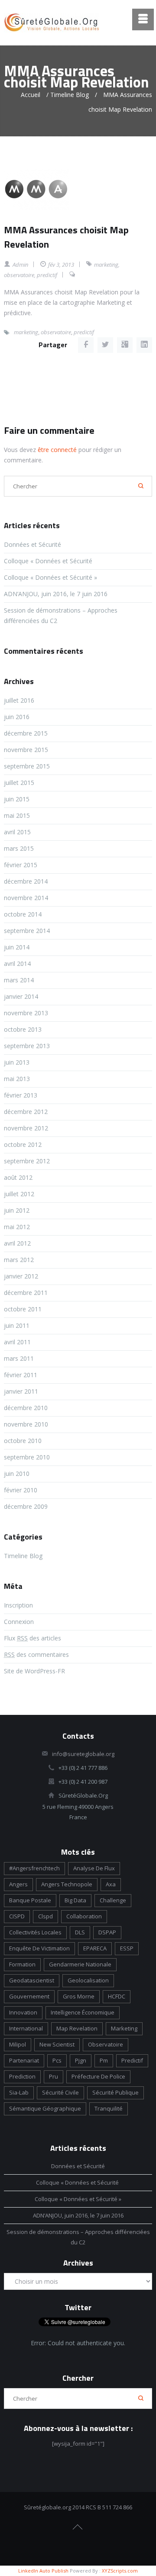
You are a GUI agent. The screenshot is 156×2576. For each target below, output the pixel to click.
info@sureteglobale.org (83, 1754)
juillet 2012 (19, 1194)
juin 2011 (17, 1325)
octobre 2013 (23, 1029)
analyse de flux (94, 1868)
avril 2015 (17, 832)
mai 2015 (17, 815)
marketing (106, 265)
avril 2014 (17, 964)
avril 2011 (17, 1342)
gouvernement (29, 1996)
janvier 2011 (21, 1391)
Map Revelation (77, 2028)
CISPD (17, 1916)
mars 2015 (19, 848)
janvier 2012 (21, 1276)
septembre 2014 (27, 931)
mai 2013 (17, 1079)
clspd (45, 1916)
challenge (113, 1900)
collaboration (84, 1916)
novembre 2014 (26, 898)
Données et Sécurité (32, 544)
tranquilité (109, 2108)
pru (54, 2076)
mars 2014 (19, 980)
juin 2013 (17, 1062)
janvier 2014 (21, 996)
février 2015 (21, 865)
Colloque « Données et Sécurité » (50, 577)
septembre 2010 (27, 1457)
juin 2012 (17, 1210)
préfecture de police (98, 2076)
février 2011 (21, 1375)
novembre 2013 (26, 1013)
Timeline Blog (70, 95)
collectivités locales (35, 1932)
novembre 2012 (26, 1128)
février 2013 (21, 1095)
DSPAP (107, 1932)
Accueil (31, 95)
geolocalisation (88, 1980)
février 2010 (21, 1490)
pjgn (81, 2060)
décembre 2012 (26, 1112)
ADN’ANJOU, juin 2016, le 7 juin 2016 (56, 594)
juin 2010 (17, 1474)
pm (104, 2060)
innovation (23, 2012)
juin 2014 (17, 947)
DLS (80, 1932)
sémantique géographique (45, 2108)
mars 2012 (19, 1260)
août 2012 (18, 1177)
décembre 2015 (26, 733)
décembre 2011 (26, 1293)
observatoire (19, 275)
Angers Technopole (67, 1884)
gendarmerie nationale (80, 1964)
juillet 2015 (19, 783)
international (26, 2028)
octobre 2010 (23, 1441)
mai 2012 (17, 1227)
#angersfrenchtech (34, 1868)
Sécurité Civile (60, 2092)
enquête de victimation (39, 1948)
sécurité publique (115, 2092)
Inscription (18, 1605)
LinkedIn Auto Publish (43, 2571)
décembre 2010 (26, 1408)
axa (111, 1884)
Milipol (18, 2044)
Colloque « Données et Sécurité (49, 561)
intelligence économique (83, 2012)
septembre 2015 (27, 766)
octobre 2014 (23, 914)
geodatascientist (32, 1980)
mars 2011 (19, 1358)
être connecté (57, 450)
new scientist (57, 2044)
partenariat (24, 2060)
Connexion (19, 1622)
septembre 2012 (27, 1161)
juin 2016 (17, 717)
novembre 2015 (26, 750)
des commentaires (36, 1654)
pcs (57, 2060)
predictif (47, 275)
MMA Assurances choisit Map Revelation (66, 237)
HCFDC (117, 1996)
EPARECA (95, 1948)
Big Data (75, 1900)
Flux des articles (32, 1638)
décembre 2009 (26, 1506)
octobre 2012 (23, 1144)
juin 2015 (17, 799)
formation (22, 1964)
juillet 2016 (19, 700)
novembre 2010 (26, 1424)
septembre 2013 (27, 1046)
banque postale (30, 1900)
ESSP (127, 1948)
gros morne (79, 1996)
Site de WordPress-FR (34, 1671)
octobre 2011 (23, 1309)
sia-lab (19, 2092)
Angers (18, 1884)
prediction (22, 2076)
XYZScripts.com (120, 2571)
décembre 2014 (26, 881)
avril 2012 (17, 1243)
